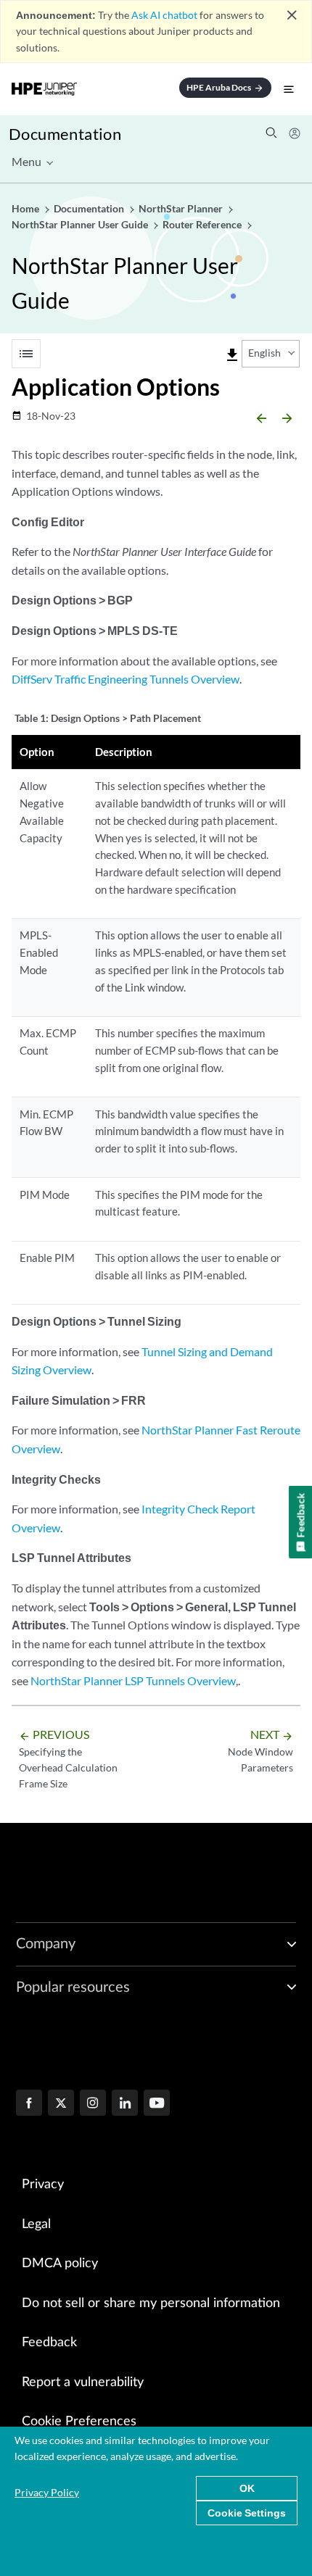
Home (26, 208)
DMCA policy (60, 2264)
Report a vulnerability (83, 2382)
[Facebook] (29, 2104)
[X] (61, 2104)
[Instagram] (93, 2104)
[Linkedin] (125, 2104)
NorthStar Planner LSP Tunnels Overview (133, 1680)
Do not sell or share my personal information (151, 2303)
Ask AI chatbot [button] (164, 15)
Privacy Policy (47, 2492)
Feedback (49, 2343)
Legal (36, 2224)
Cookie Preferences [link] (79, 2422)
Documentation (65, 134)
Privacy (43, 2185)
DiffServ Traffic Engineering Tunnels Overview (126, 679)
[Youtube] (157, 2104)
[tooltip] (232, 355)
